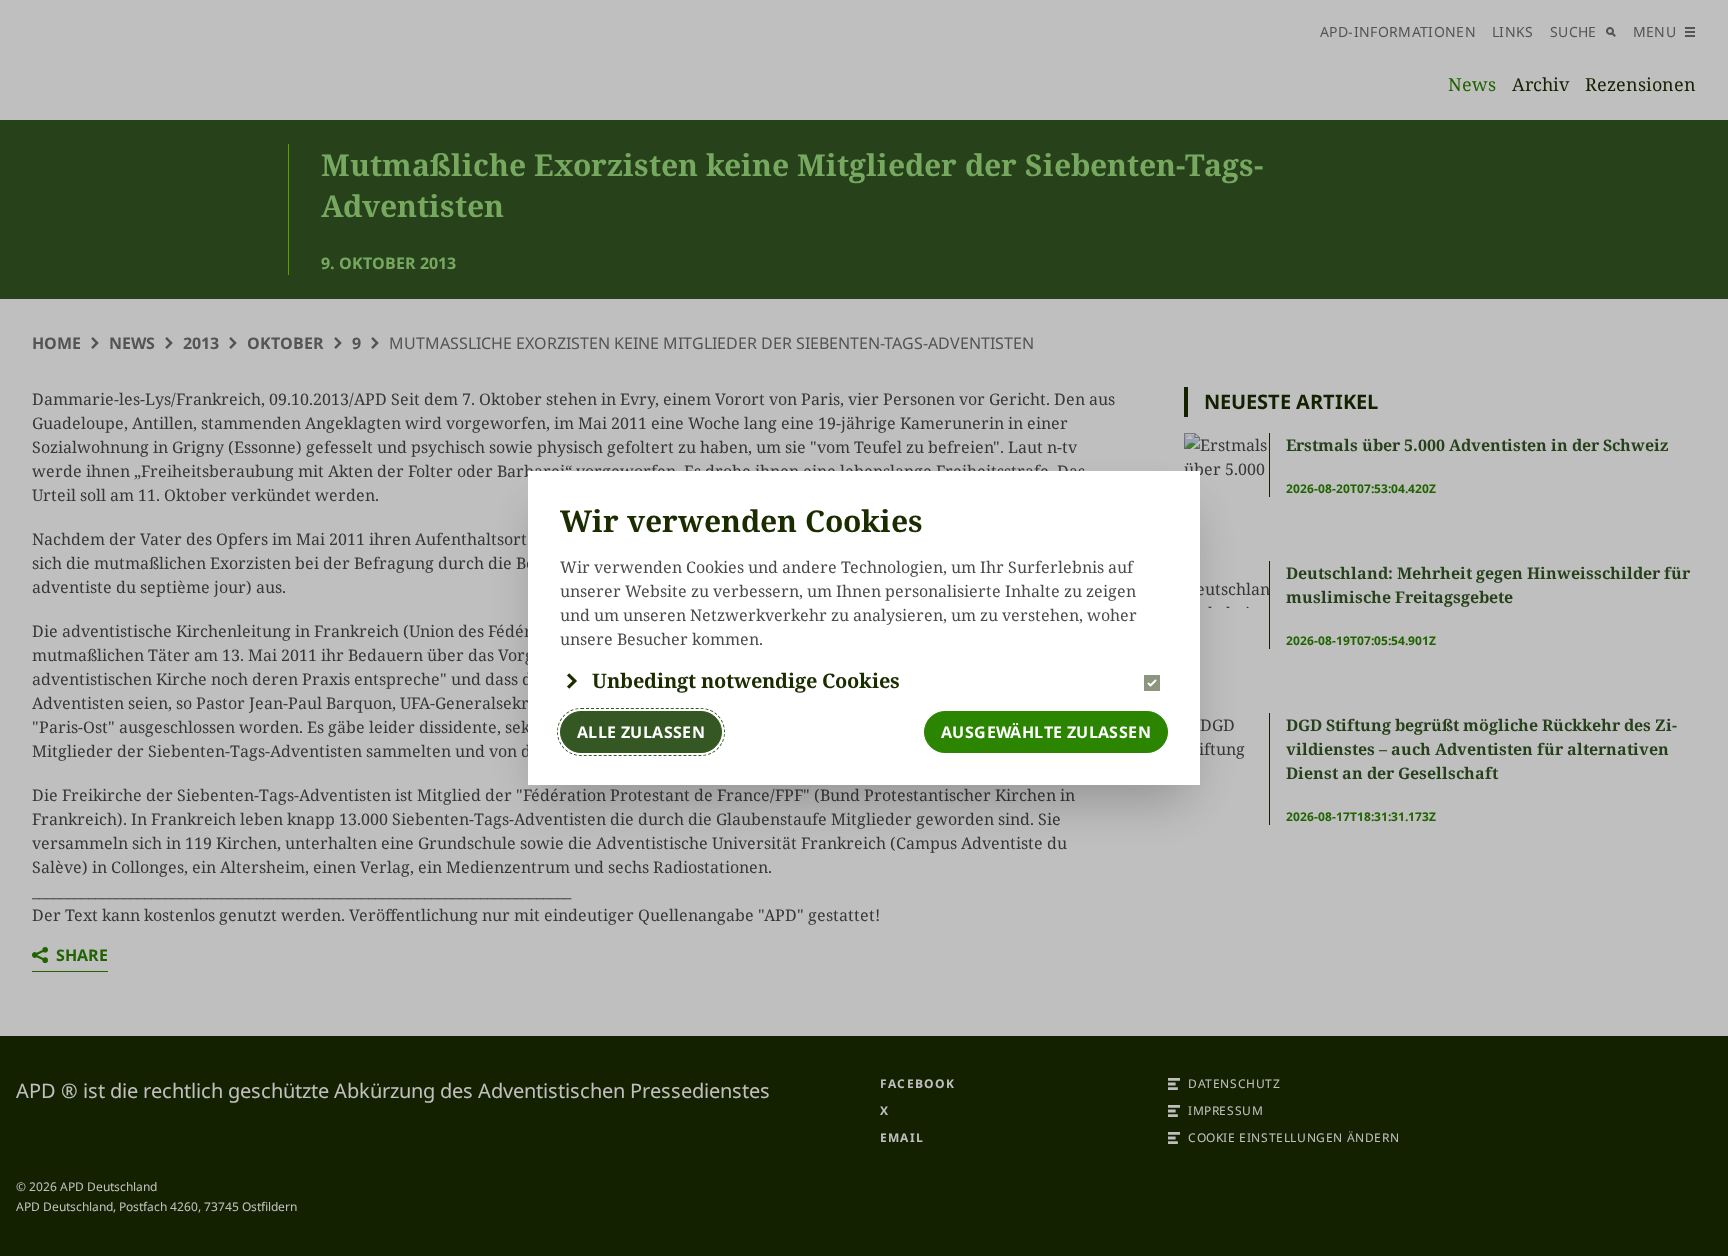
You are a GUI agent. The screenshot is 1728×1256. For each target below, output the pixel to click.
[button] (864, 681)
